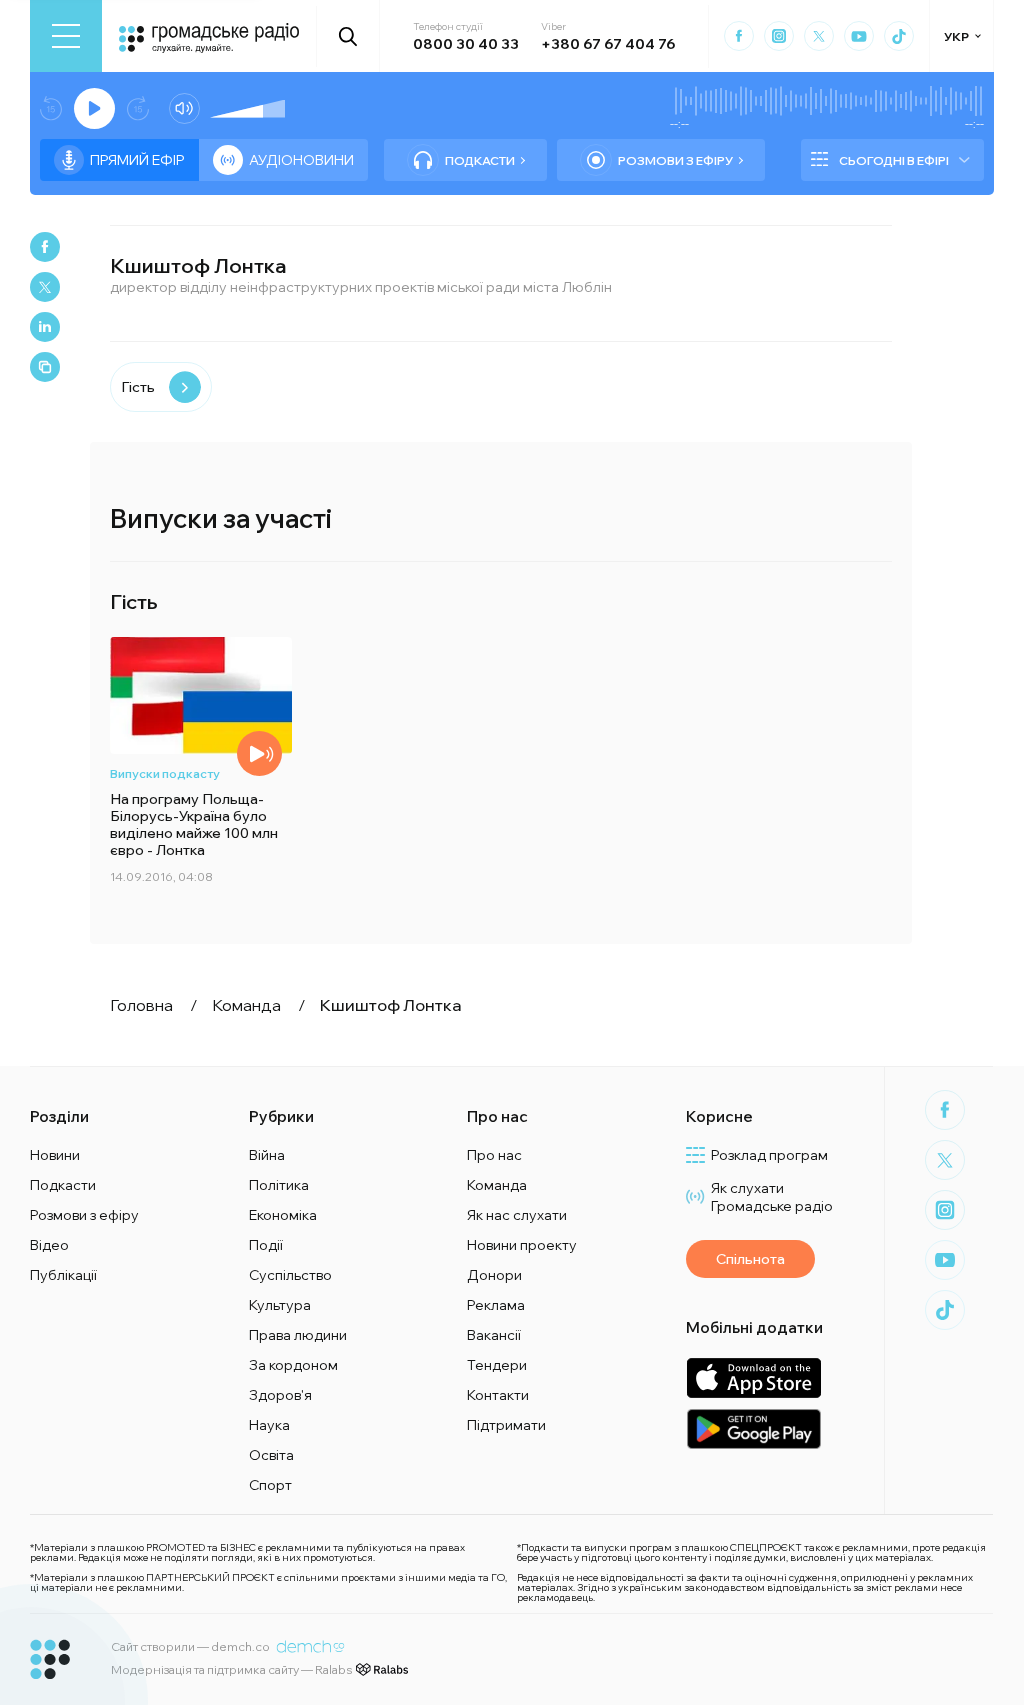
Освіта (271, 1455)
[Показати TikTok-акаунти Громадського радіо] (899, 36)
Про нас (494, 1155)
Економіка (283, 1215)
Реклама (496, 1305)
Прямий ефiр (137, 160)
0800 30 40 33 (466, 44)
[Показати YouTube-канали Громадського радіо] (859, 36)
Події (266, 1245)
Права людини (298, 1335)
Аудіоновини (301, 160)
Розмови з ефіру (675, 160)
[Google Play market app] (753, 1428)
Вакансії (494, 1335)
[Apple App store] (753, 1377)
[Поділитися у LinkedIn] (45, 327)
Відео (49, 1245)
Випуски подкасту (165, 773)
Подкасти (480, 160)
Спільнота (750, 1259)
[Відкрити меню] (66, 36)
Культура (280, 1305)
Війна (267, 1155)
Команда (497, 1185)
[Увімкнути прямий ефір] (94, 108)
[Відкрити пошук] (348, 36)
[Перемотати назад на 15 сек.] (51, 108)
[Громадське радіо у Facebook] (739, 36)
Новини (55, 1155)
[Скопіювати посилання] (45, 367)
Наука (269, 1425)
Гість (138, 387)
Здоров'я (280, 1395)
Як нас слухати (517, 1215)
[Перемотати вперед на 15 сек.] (138, 108)
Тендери (497, 1365)
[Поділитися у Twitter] (45, 287)
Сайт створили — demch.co (190, 1646)
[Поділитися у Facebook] (45, 247)
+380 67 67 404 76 (608, 44)
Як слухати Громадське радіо (772, 1197)
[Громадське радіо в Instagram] (779, 36)
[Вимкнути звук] (184, 108)
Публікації (63, 1275)
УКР (956, 36)
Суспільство (290, 1275)
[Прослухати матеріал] (259, 753)
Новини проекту (522, 1245)
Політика (279, 1185)
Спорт (270, 1485)
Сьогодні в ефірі (894, 160)
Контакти (498, 1395)
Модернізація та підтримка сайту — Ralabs (231, 1669)
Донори (494, 1275)
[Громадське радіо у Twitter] (819, 36)
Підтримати (506, 1425)
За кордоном (293, 1365)
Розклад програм (769, 1155)
